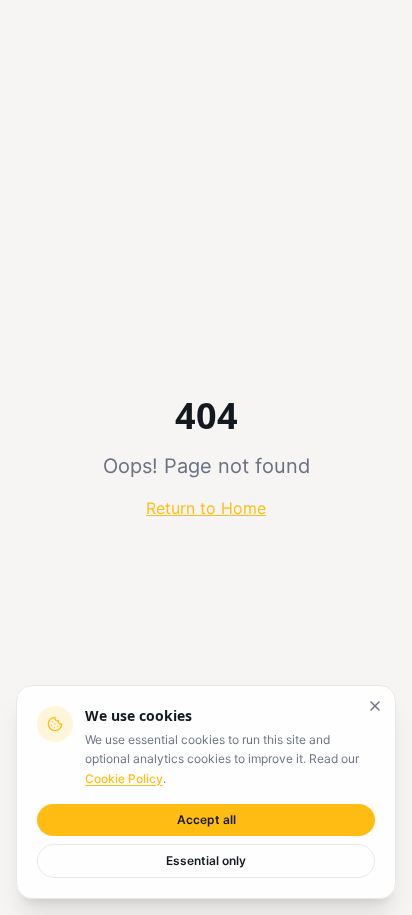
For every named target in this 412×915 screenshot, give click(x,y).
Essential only (206, 860)
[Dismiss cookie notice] (375, 706)
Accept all (206, 819)
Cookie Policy (124, 778)
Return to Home (206, 508)
